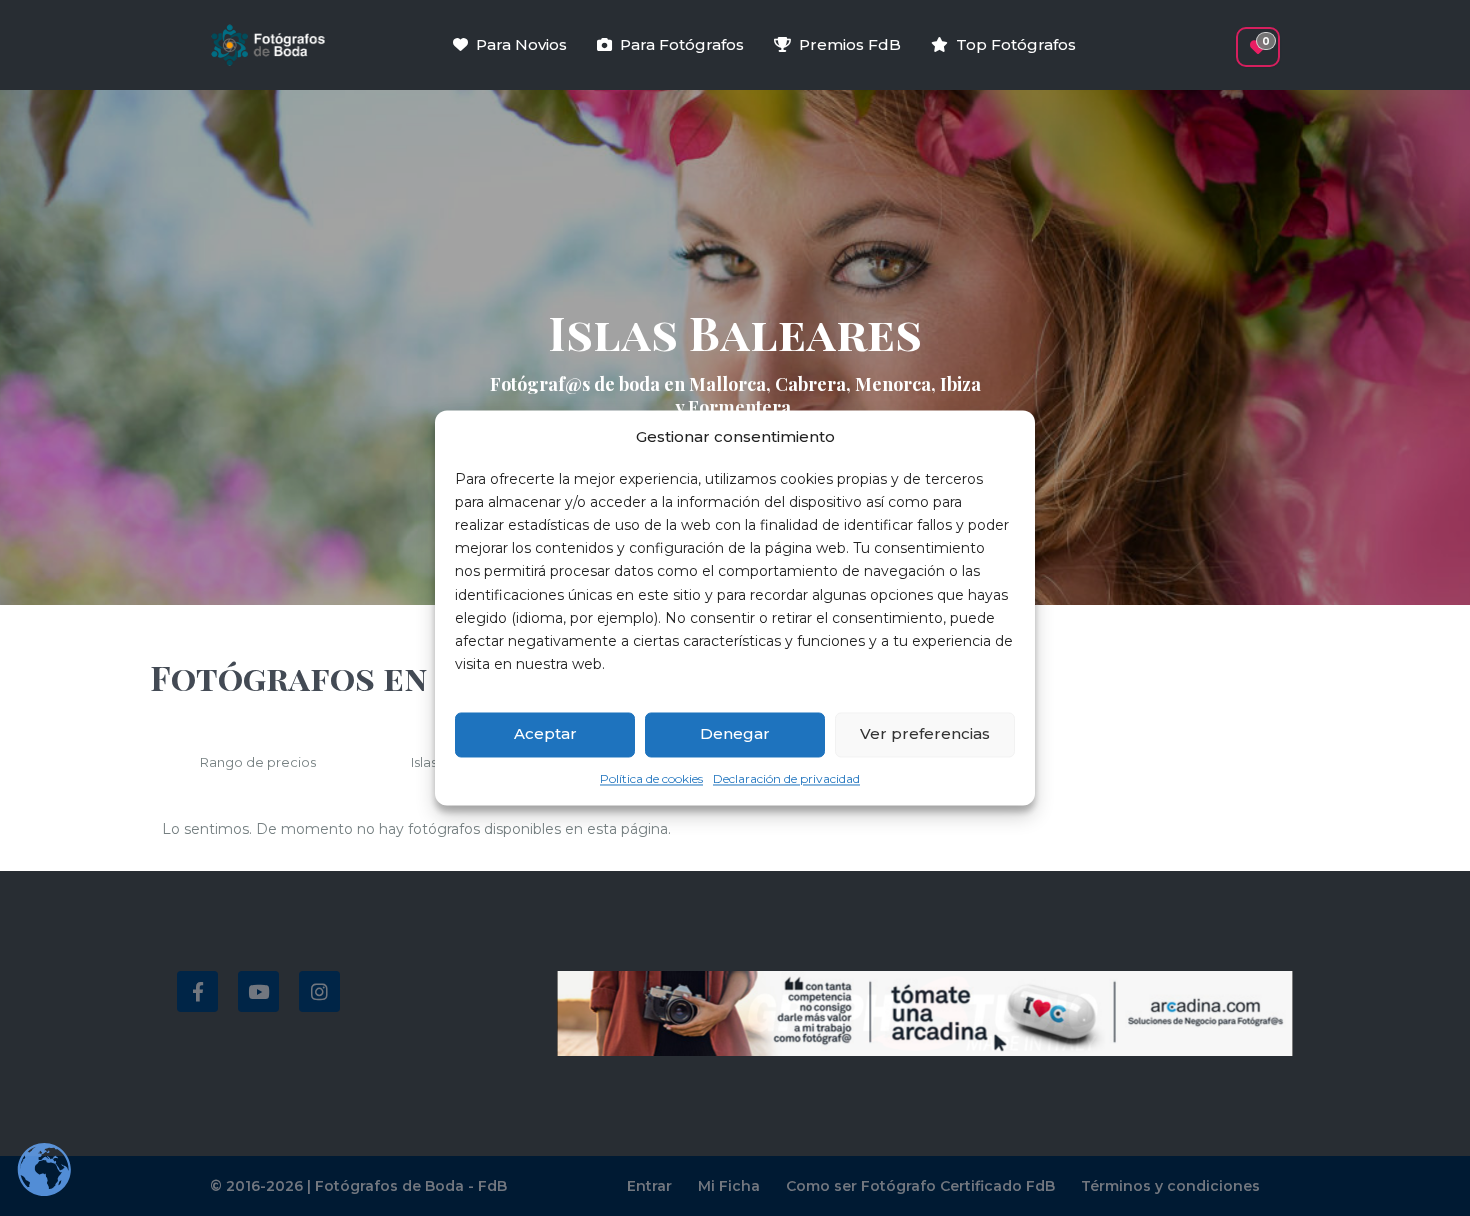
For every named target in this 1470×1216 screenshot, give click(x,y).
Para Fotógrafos (682, 44)
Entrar (649, 1186)
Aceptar (545, 734)
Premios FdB (850, 44)
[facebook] (197, 991)
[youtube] (258, 991)
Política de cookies (651, 778)
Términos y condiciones (1170, 1186)
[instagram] (319, 991)
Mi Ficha (729, 1186)
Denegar (735, 734)
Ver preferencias (925, 734)
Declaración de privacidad (786, 778)
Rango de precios (258, 762)
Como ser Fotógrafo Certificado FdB (920, 1186)
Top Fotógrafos (1016, 44)
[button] (1222, 37)
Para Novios (521, 44)
